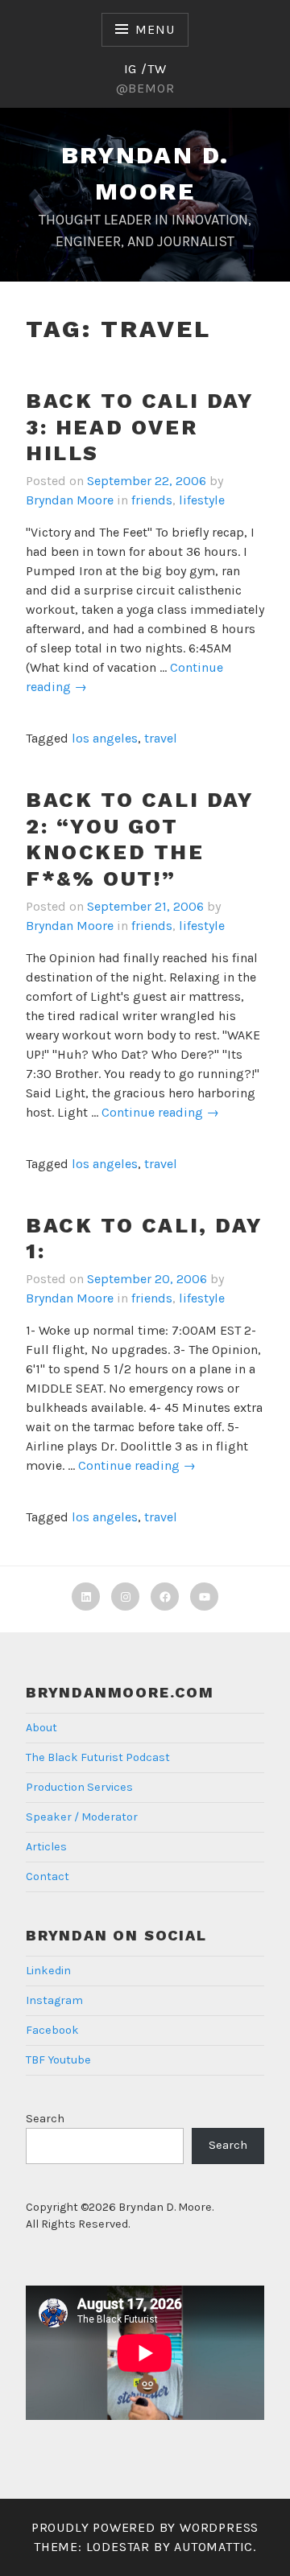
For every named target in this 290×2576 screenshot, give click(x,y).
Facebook (52, 2030)
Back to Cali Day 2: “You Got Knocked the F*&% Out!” (140, 839)
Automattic (213, 2547)
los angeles (105, 738)
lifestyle (202, 500)
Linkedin (48, 1971)
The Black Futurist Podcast (98, 1757)
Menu (155, 29)
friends (152, 500)
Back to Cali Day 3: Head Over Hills (140, 427)
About (41, 1728)
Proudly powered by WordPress (145, 2527)
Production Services (79, 1787)
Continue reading (160, 1113)
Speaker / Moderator (82, 1817)
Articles (46, 1847)
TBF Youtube (58, 2060)
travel (161, 738)
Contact (48, 1876)
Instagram (54, 2000)
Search (45, 2119)
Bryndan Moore (70, 500)
